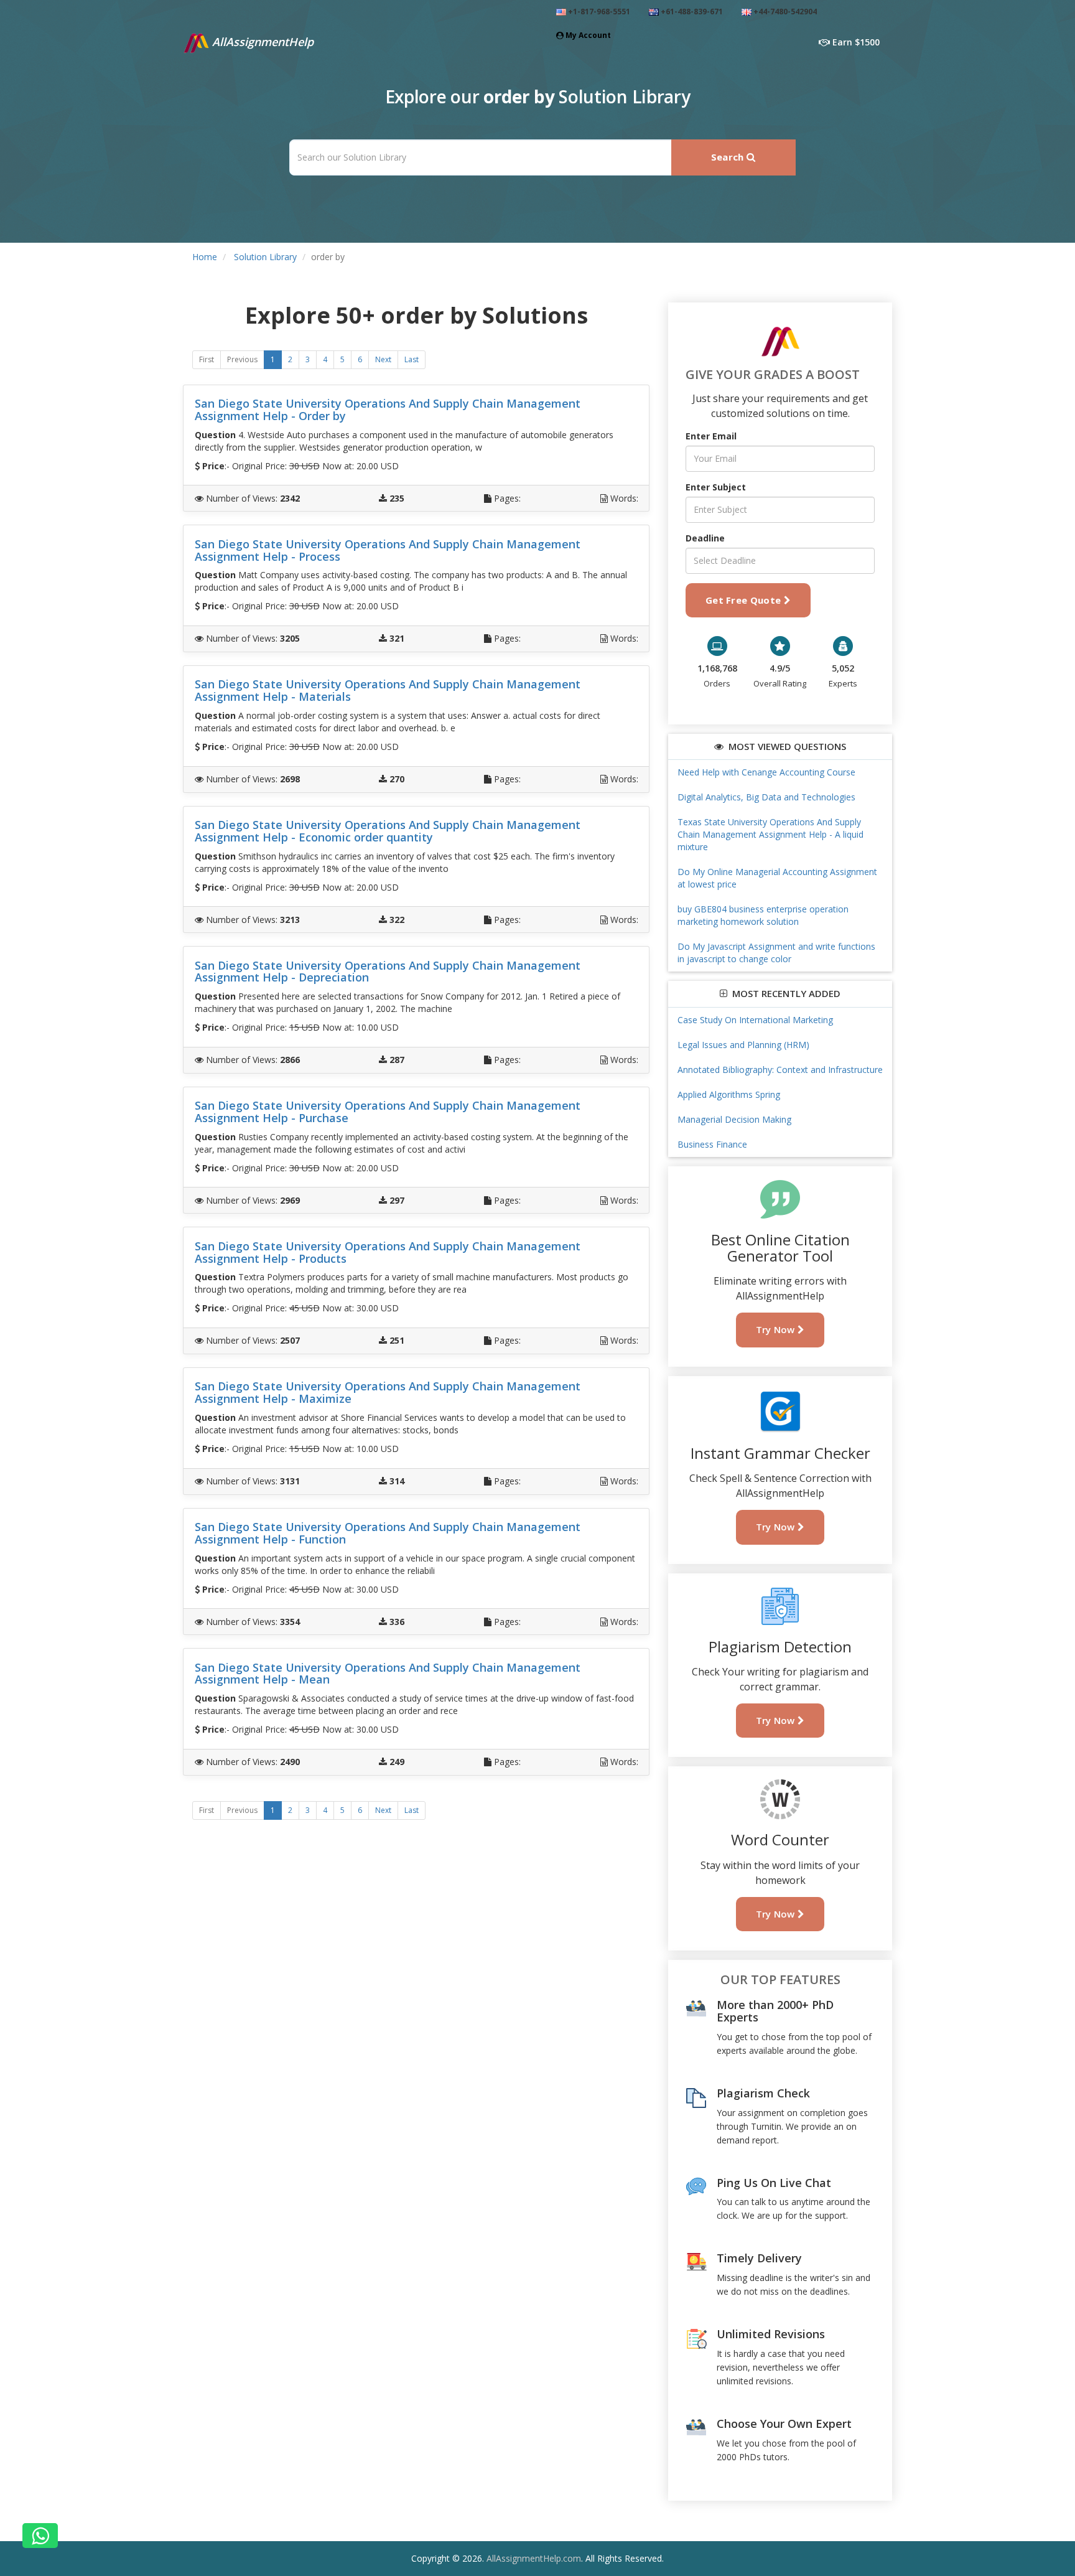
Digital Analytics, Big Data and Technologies (766, 797)
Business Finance (712, 1144)
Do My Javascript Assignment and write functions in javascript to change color (776, 953)
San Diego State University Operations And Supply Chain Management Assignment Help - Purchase (388, 1112)
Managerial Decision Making (734, 1119)
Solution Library (265, 257)
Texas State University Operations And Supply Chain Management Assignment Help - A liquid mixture (770, 834)
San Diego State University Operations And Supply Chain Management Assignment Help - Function (388, 1533)
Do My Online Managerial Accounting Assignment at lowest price (777, 878)
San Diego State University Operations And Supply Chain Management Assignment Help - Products (388, 1252)
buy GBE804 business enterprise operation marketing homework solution (763, 915)
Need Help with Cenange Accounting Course (766, 772)
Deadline (705, 538)
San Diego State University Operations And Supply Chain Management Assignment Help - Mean (388, 1674)
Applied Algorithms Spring (729, 1094)
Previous (242, 359)
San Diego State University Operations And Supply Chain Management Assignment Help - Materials (388, 690)
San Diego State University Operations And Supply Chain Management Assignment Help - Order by (388, 410)
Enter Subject (716, 487)
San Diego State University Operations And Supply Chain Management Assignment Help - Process (388, 550)
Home (205, 257)
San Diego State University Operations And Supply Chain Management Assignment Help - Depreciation (388, 972)
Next (383, 359)
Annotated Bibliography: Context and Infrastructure (780, 1070)
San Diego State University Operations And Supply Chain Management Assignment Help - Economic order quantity (388, 831)
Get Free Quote (745, 600)
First (207, 359)
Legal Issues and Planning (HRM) (743, 1045)
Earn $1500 (855, 42)
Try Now (777, 1329)
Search (729, 157)
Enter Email (711, 436)
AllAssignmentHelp (261, 42)
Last (412, 359)
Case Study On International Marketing (755, 1020)
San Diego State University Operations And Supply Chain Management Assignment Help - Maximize (388, 1392)
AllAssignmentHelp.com (534, 2558)
